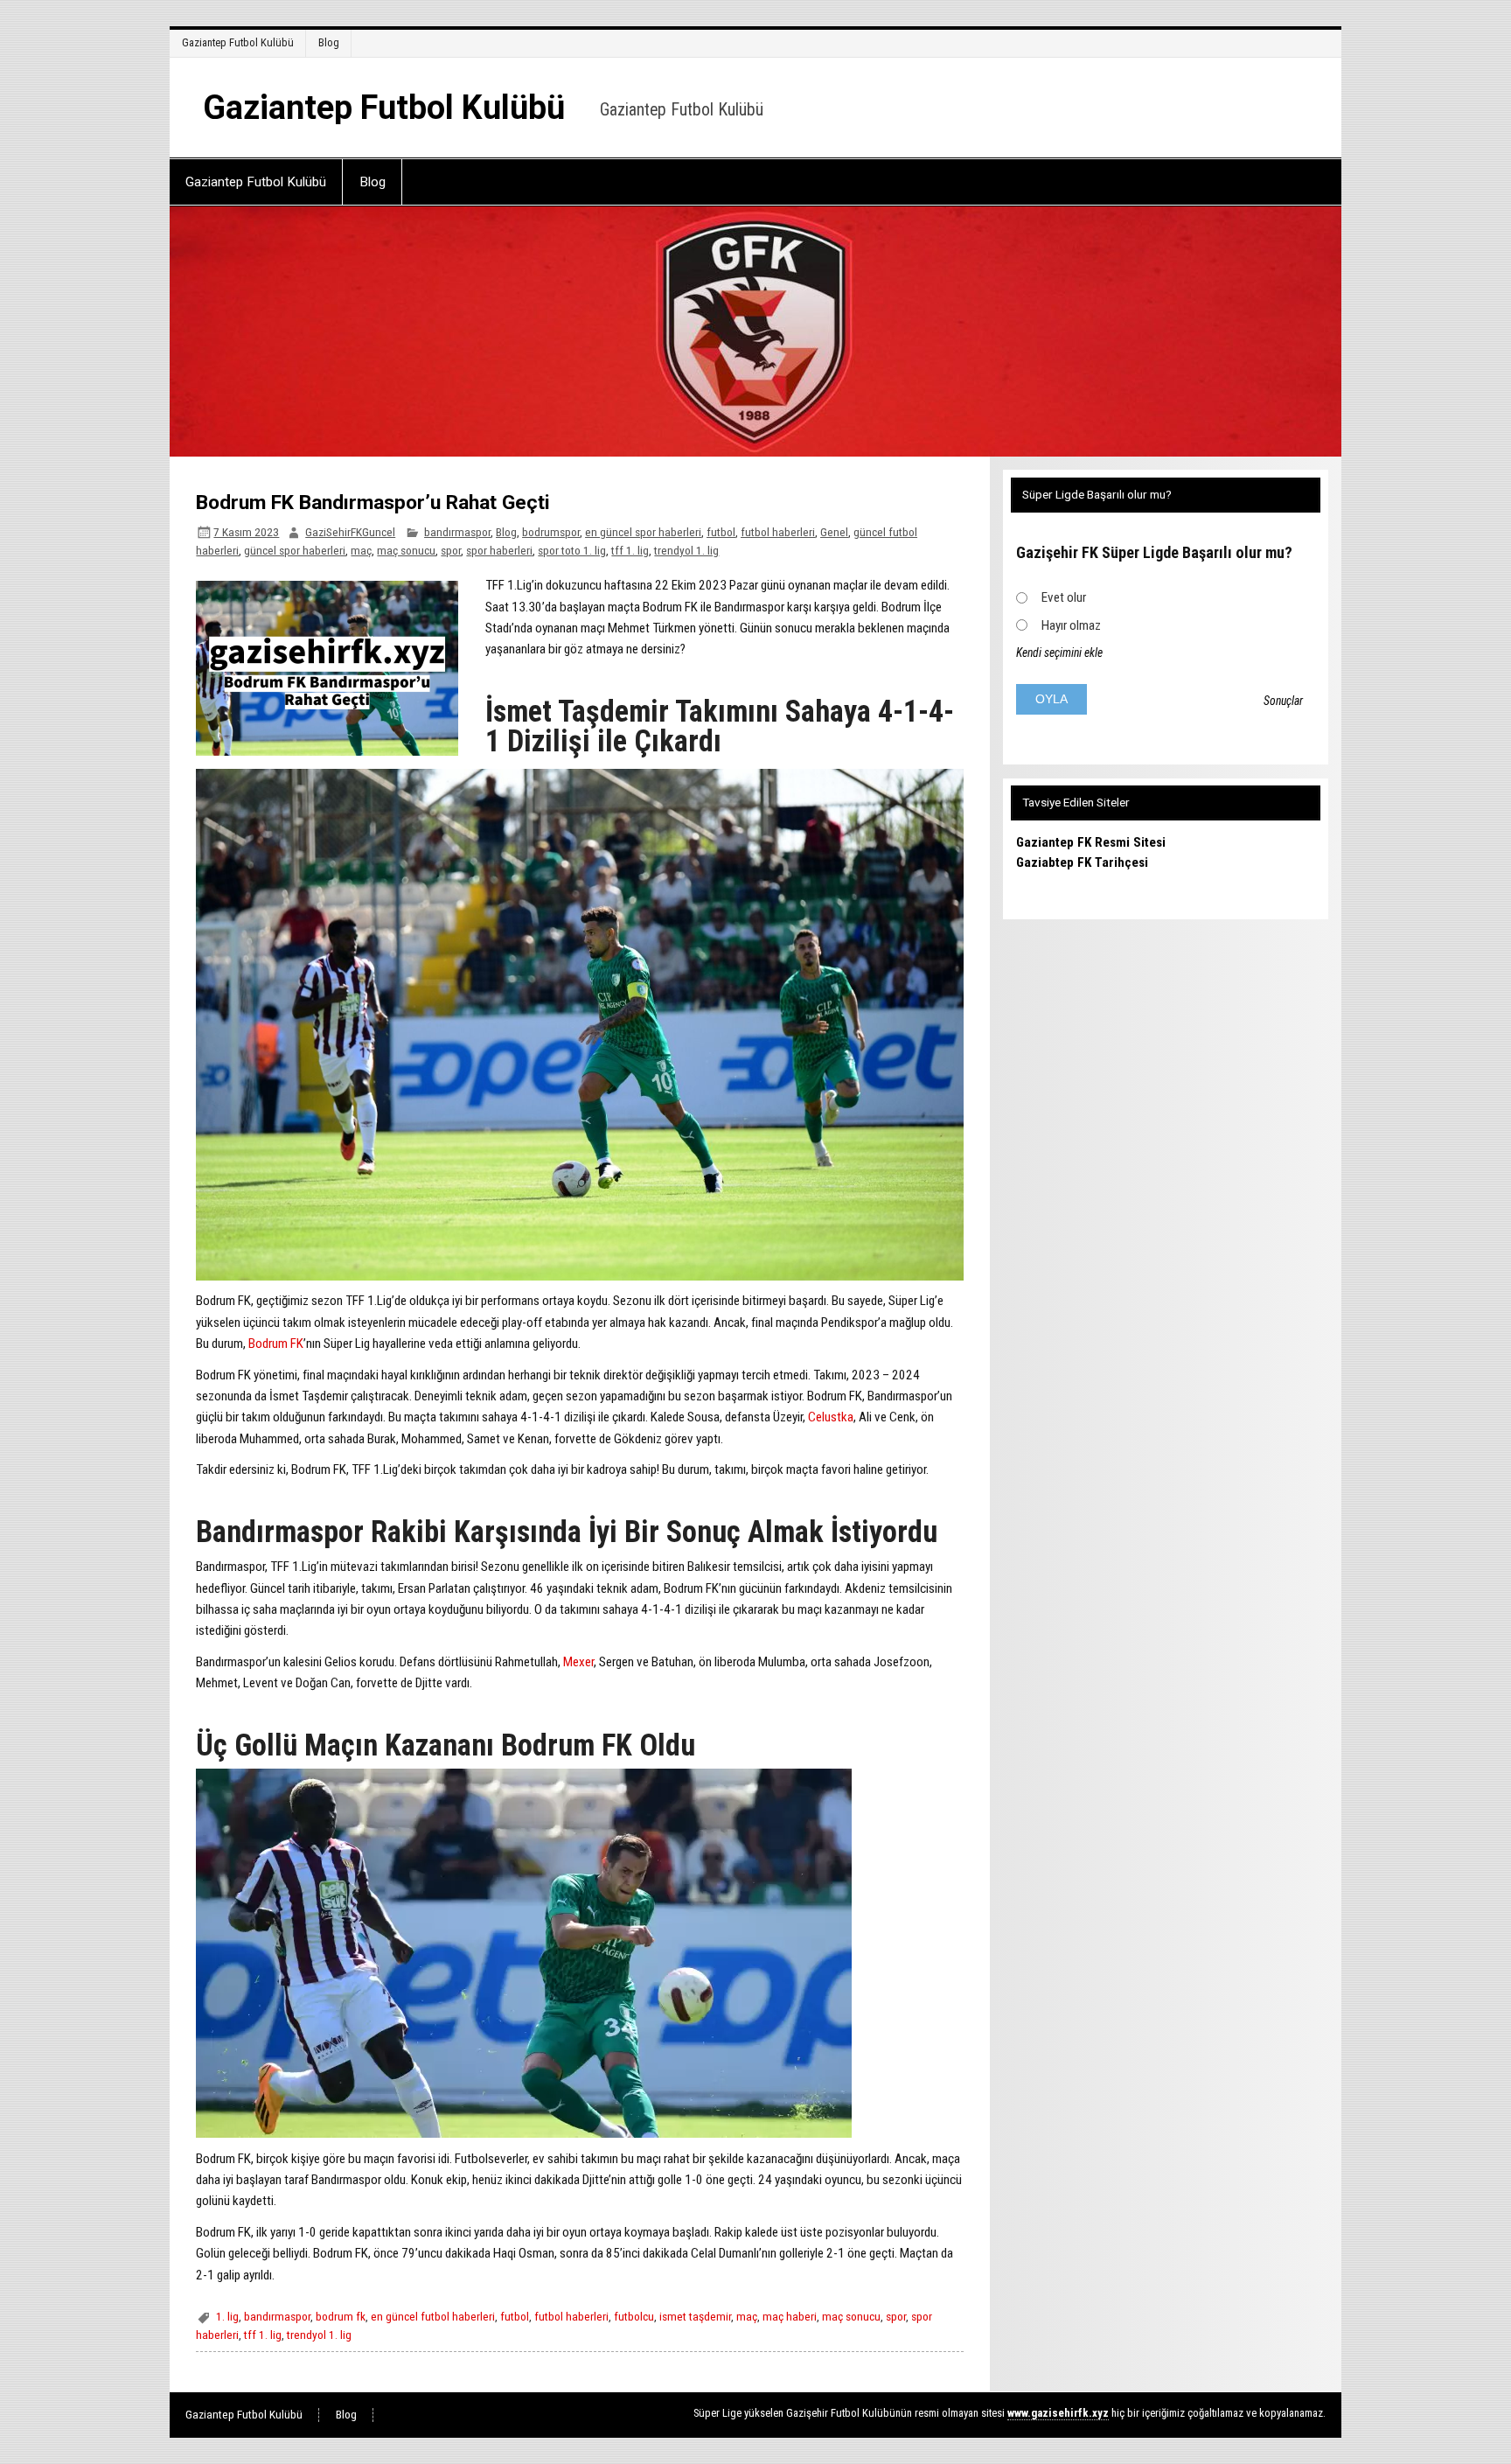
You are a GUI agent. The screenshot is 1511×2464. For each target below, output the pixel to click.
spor (451, 550)
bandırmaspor (457, 532)
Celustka (831, 1417)
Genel (834, 532)
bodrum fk (341, 2316)
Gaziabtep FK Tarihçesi (1082, 862)
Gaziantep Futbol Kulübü (238, 42)
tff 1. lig (630, 550)
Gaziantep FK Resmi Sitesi (1091, 842)
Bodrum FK (276, 1344)
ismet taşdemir (695, 2316)
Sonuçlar (1283, 701)
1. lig (227, 2316)
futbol (721, 532)
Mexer (578, 1662)
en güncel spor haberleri (643, 532)
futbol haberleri (778, 532)
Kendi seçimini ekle (1059, 653)
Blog (329, 42)
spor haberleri (499, 550)
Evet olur (1064, 597)
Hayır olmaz (1071, 625)
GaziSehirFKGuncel (350, 532)
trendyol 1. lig (686, 550)
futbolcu (634, 2316)
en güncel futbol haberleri (433, 2316)
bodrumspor (551, 532)
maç (361, 550)
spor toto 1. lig (572, 550)
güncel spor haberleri (295, 550)
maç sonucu (406, 550)
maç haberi (790, 2316)
